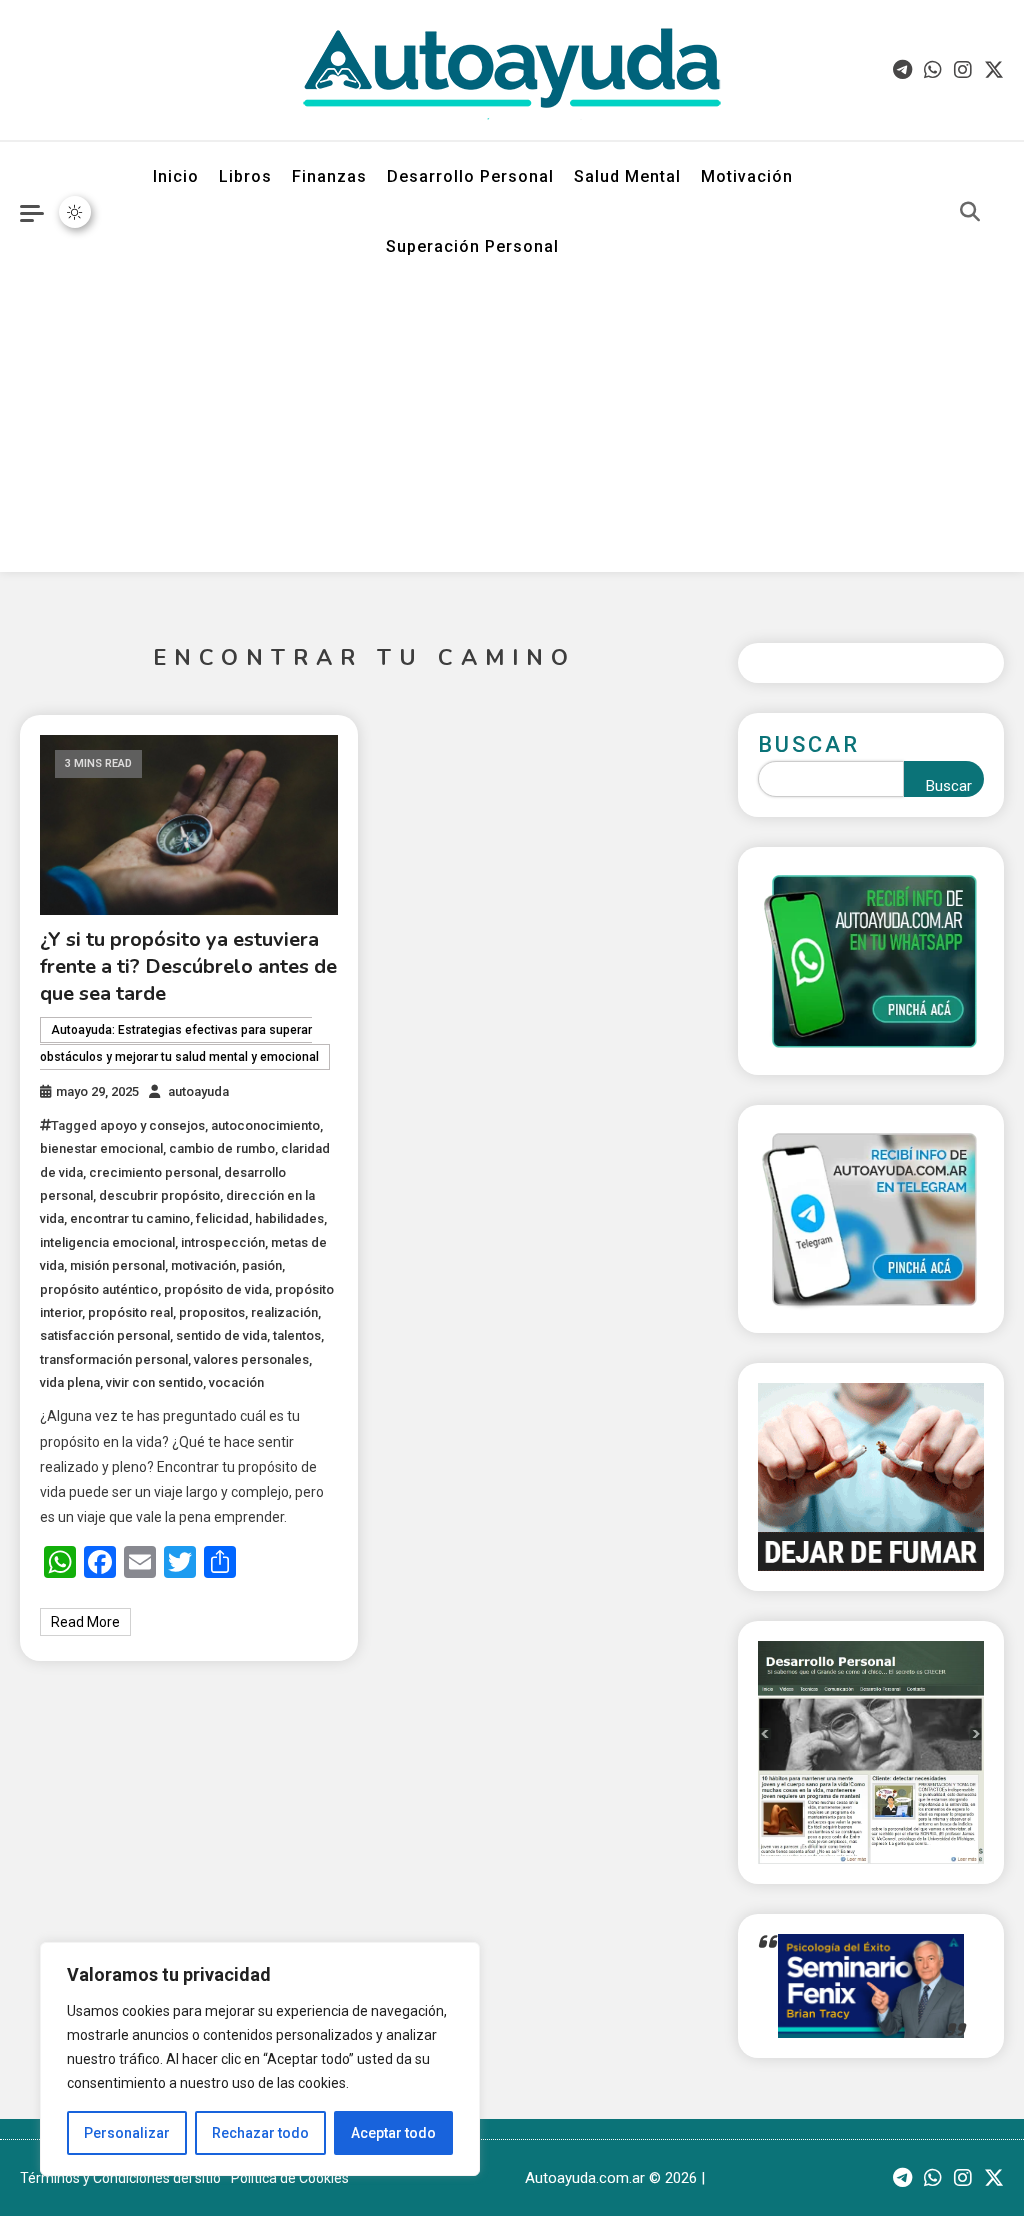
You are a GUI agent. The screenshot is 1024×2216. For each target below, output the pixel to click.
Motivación (747, 176)
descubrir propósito (159, 1195)
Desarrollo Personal (470, 176)
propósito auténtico (99, 1289)
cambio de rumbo (222, 1148)
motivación (203, 1265)
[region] (260, 2059)
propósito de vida (216, 1289)
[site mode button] (75, 212)
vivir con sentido (154, 1382)
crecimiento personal (153, 1172)
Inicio (176, 176)
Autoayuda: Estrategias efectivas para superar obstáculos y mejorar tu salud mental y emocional (179, 1043)
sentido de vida (221, 1335)
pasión (262, 1265)
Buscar (809, 744)
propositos (212, 1312)
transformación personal (114, 1359)
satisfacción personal (105, 1335)
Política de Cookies (290, 2178)
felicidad (222, 1218)
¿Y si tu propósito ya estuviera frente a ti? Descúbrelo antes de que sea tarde (188, 966)
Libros (245, 176)
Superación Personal (472, 246)
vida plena (70, 1382)
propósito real (130, 1312)
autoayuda (198, 1091)
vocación (236, 1382)
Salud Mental (627, 176)
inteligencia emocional (107, 1242)
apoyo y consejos (152, 1125)
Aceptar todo (393, 2133)
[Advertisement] (512, 432)
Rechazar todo (260, 2133)
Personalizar (127, 2133)
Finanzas (329, 176)
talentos (297, 1335)
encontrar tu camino (130, 1218)
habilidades (289, 1218)
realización (284, 1312)
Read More (85, 1622)
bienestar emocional (101, 1148)
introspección (223, 1242)
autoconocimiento (265, 1125)
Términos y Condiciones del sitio (120, 2178)
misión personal (117, 1265)
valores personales (251, 1359)
